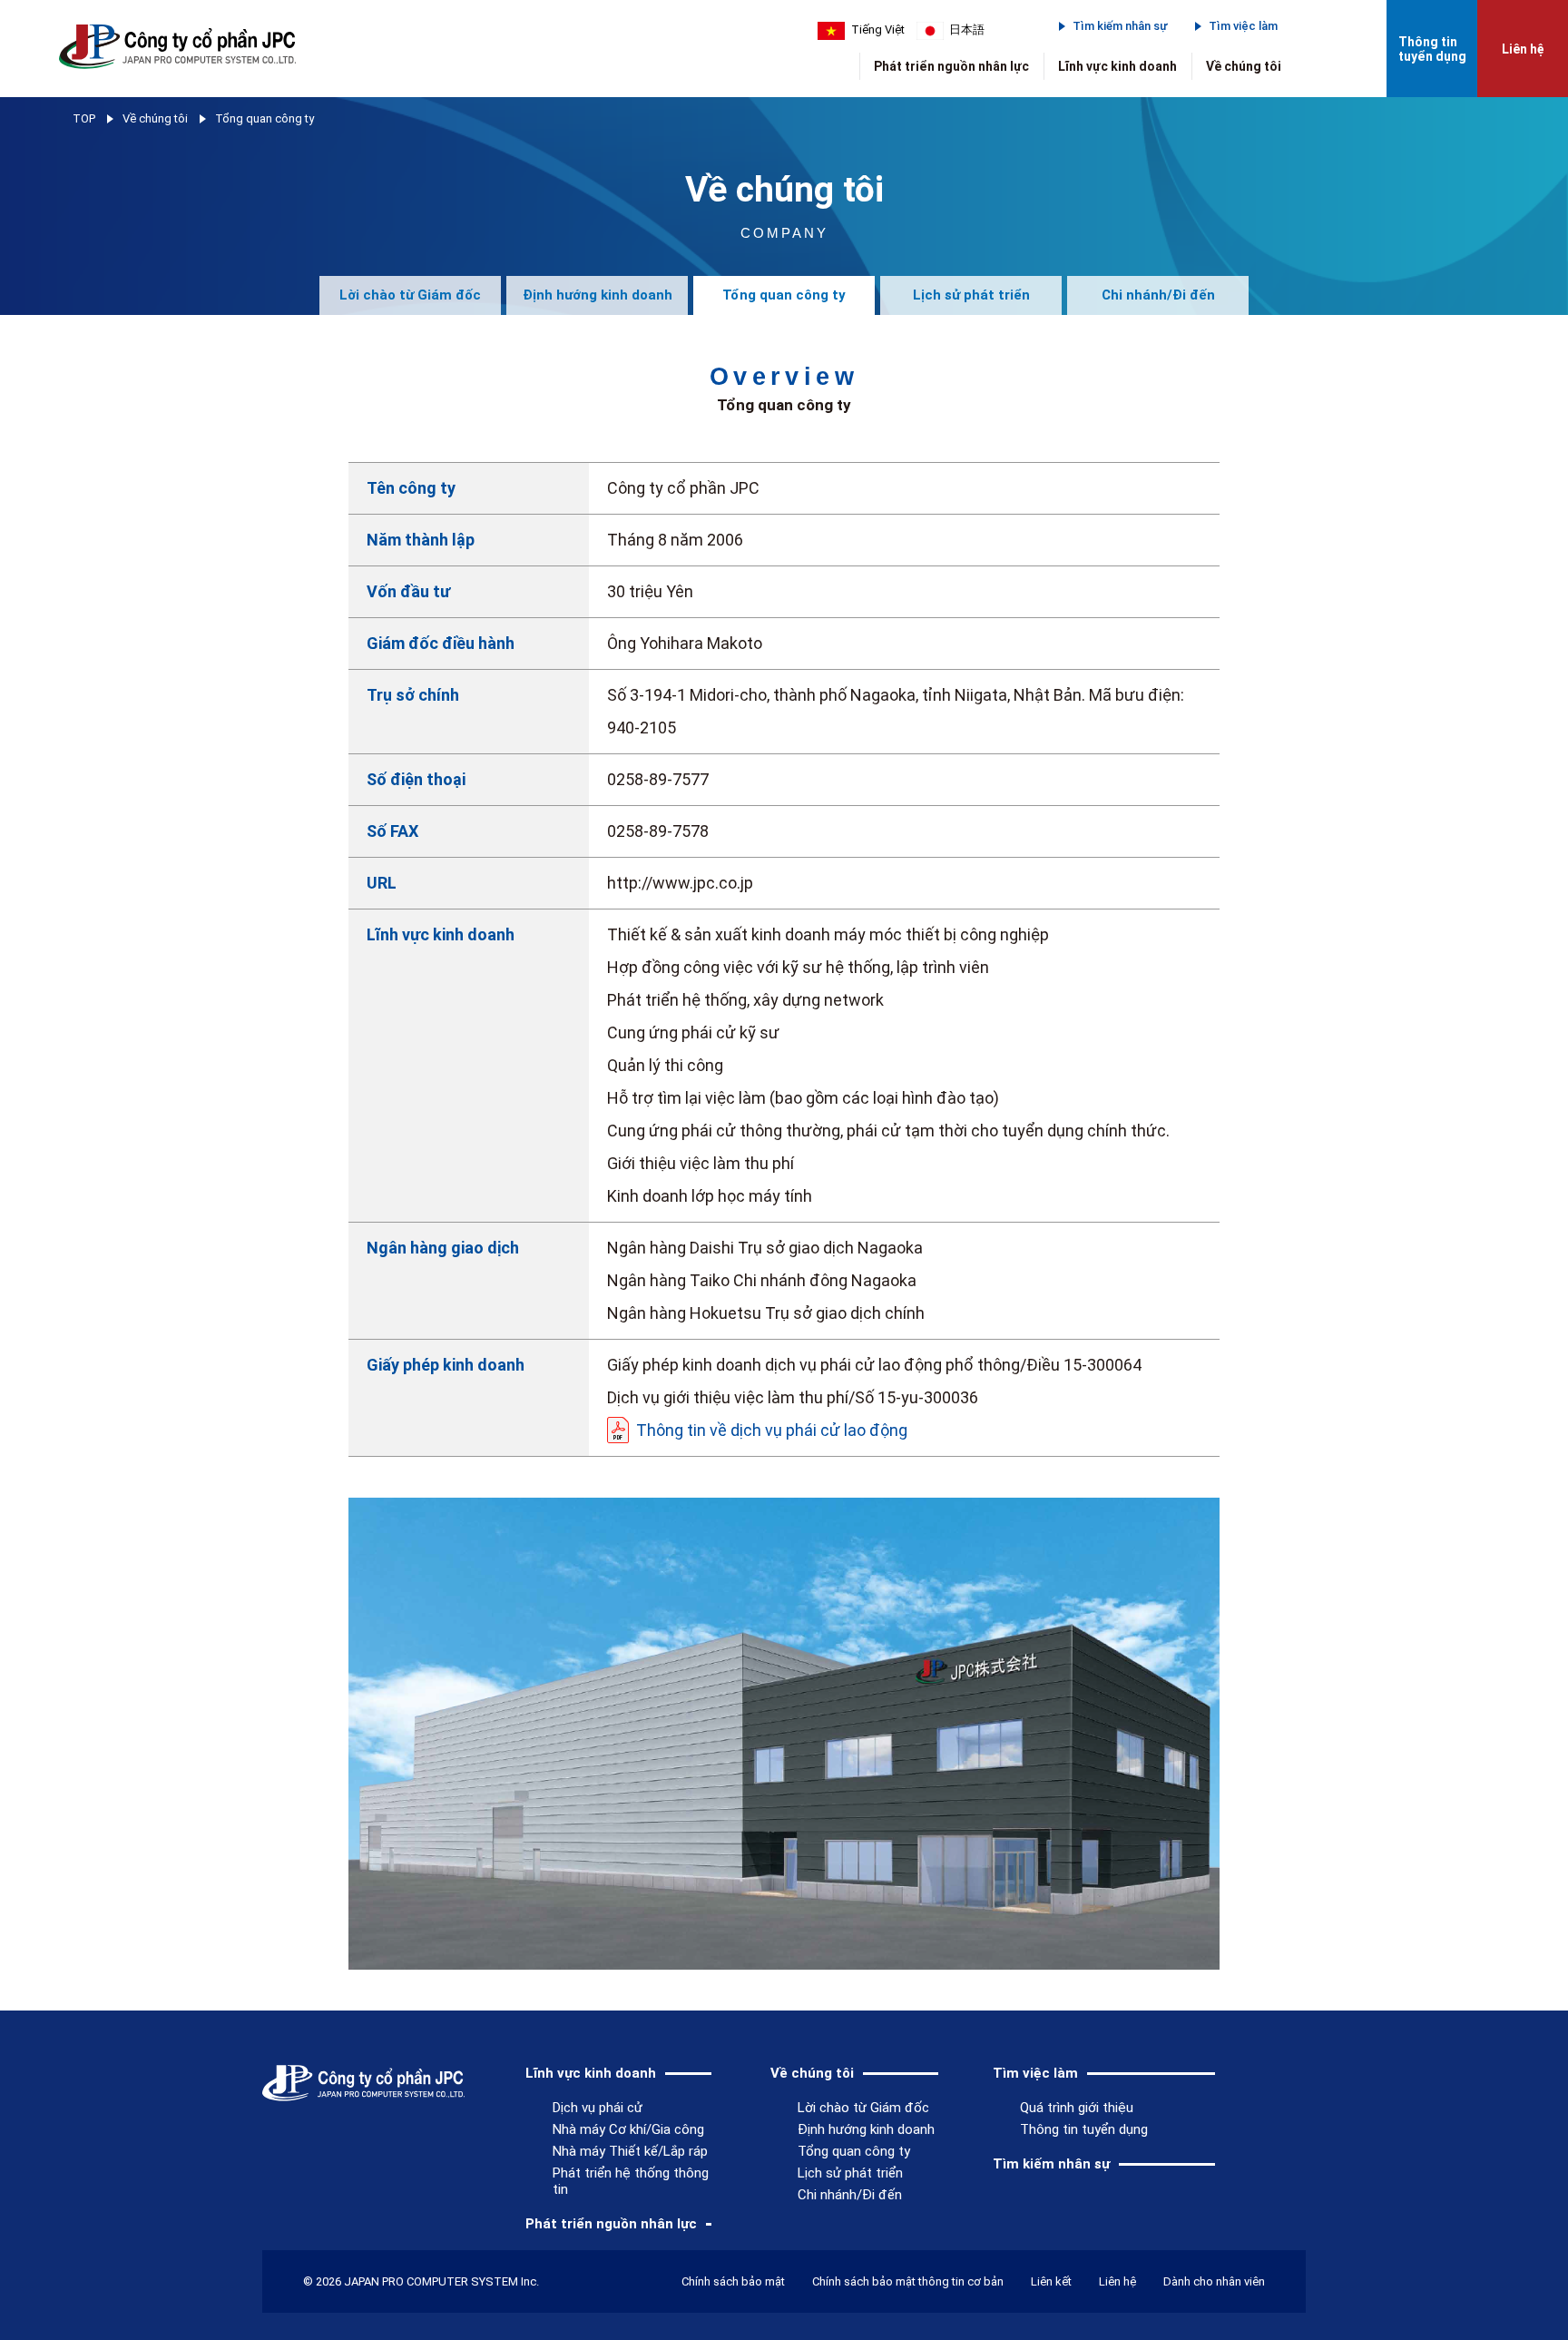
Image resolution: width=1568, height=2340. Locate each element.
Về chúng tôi (1244, 66)
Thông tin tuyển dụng (1432, 49)
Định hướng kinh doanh (598, 295)
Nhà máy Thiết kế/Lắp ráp (630, 2151)
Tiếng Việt (878, 29)
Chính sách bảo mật (733, 2281)
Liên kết (1051, 2281)
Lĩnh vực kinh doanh (1117, 66)
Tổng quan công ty (784, 295)
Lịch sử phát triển (971, 295)
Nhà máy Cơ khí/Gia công (628, 2129)
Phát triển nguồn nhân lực (951, 66)
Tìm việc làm (1243, 26)
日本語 (967, 29)
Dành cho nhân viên (1214, 2281)
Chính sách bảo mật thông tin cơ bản (908, 2281)
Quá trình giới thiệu (1077, 2108)
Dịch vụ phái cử (598, 2108)
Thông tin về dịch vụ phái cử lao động (772, 1430)
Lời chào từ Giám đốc (410, 295)
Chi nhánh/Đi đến (1158, 295)
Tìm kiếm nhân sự (1120, 26)
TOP (84, 118)
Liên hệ (1523, 49)
